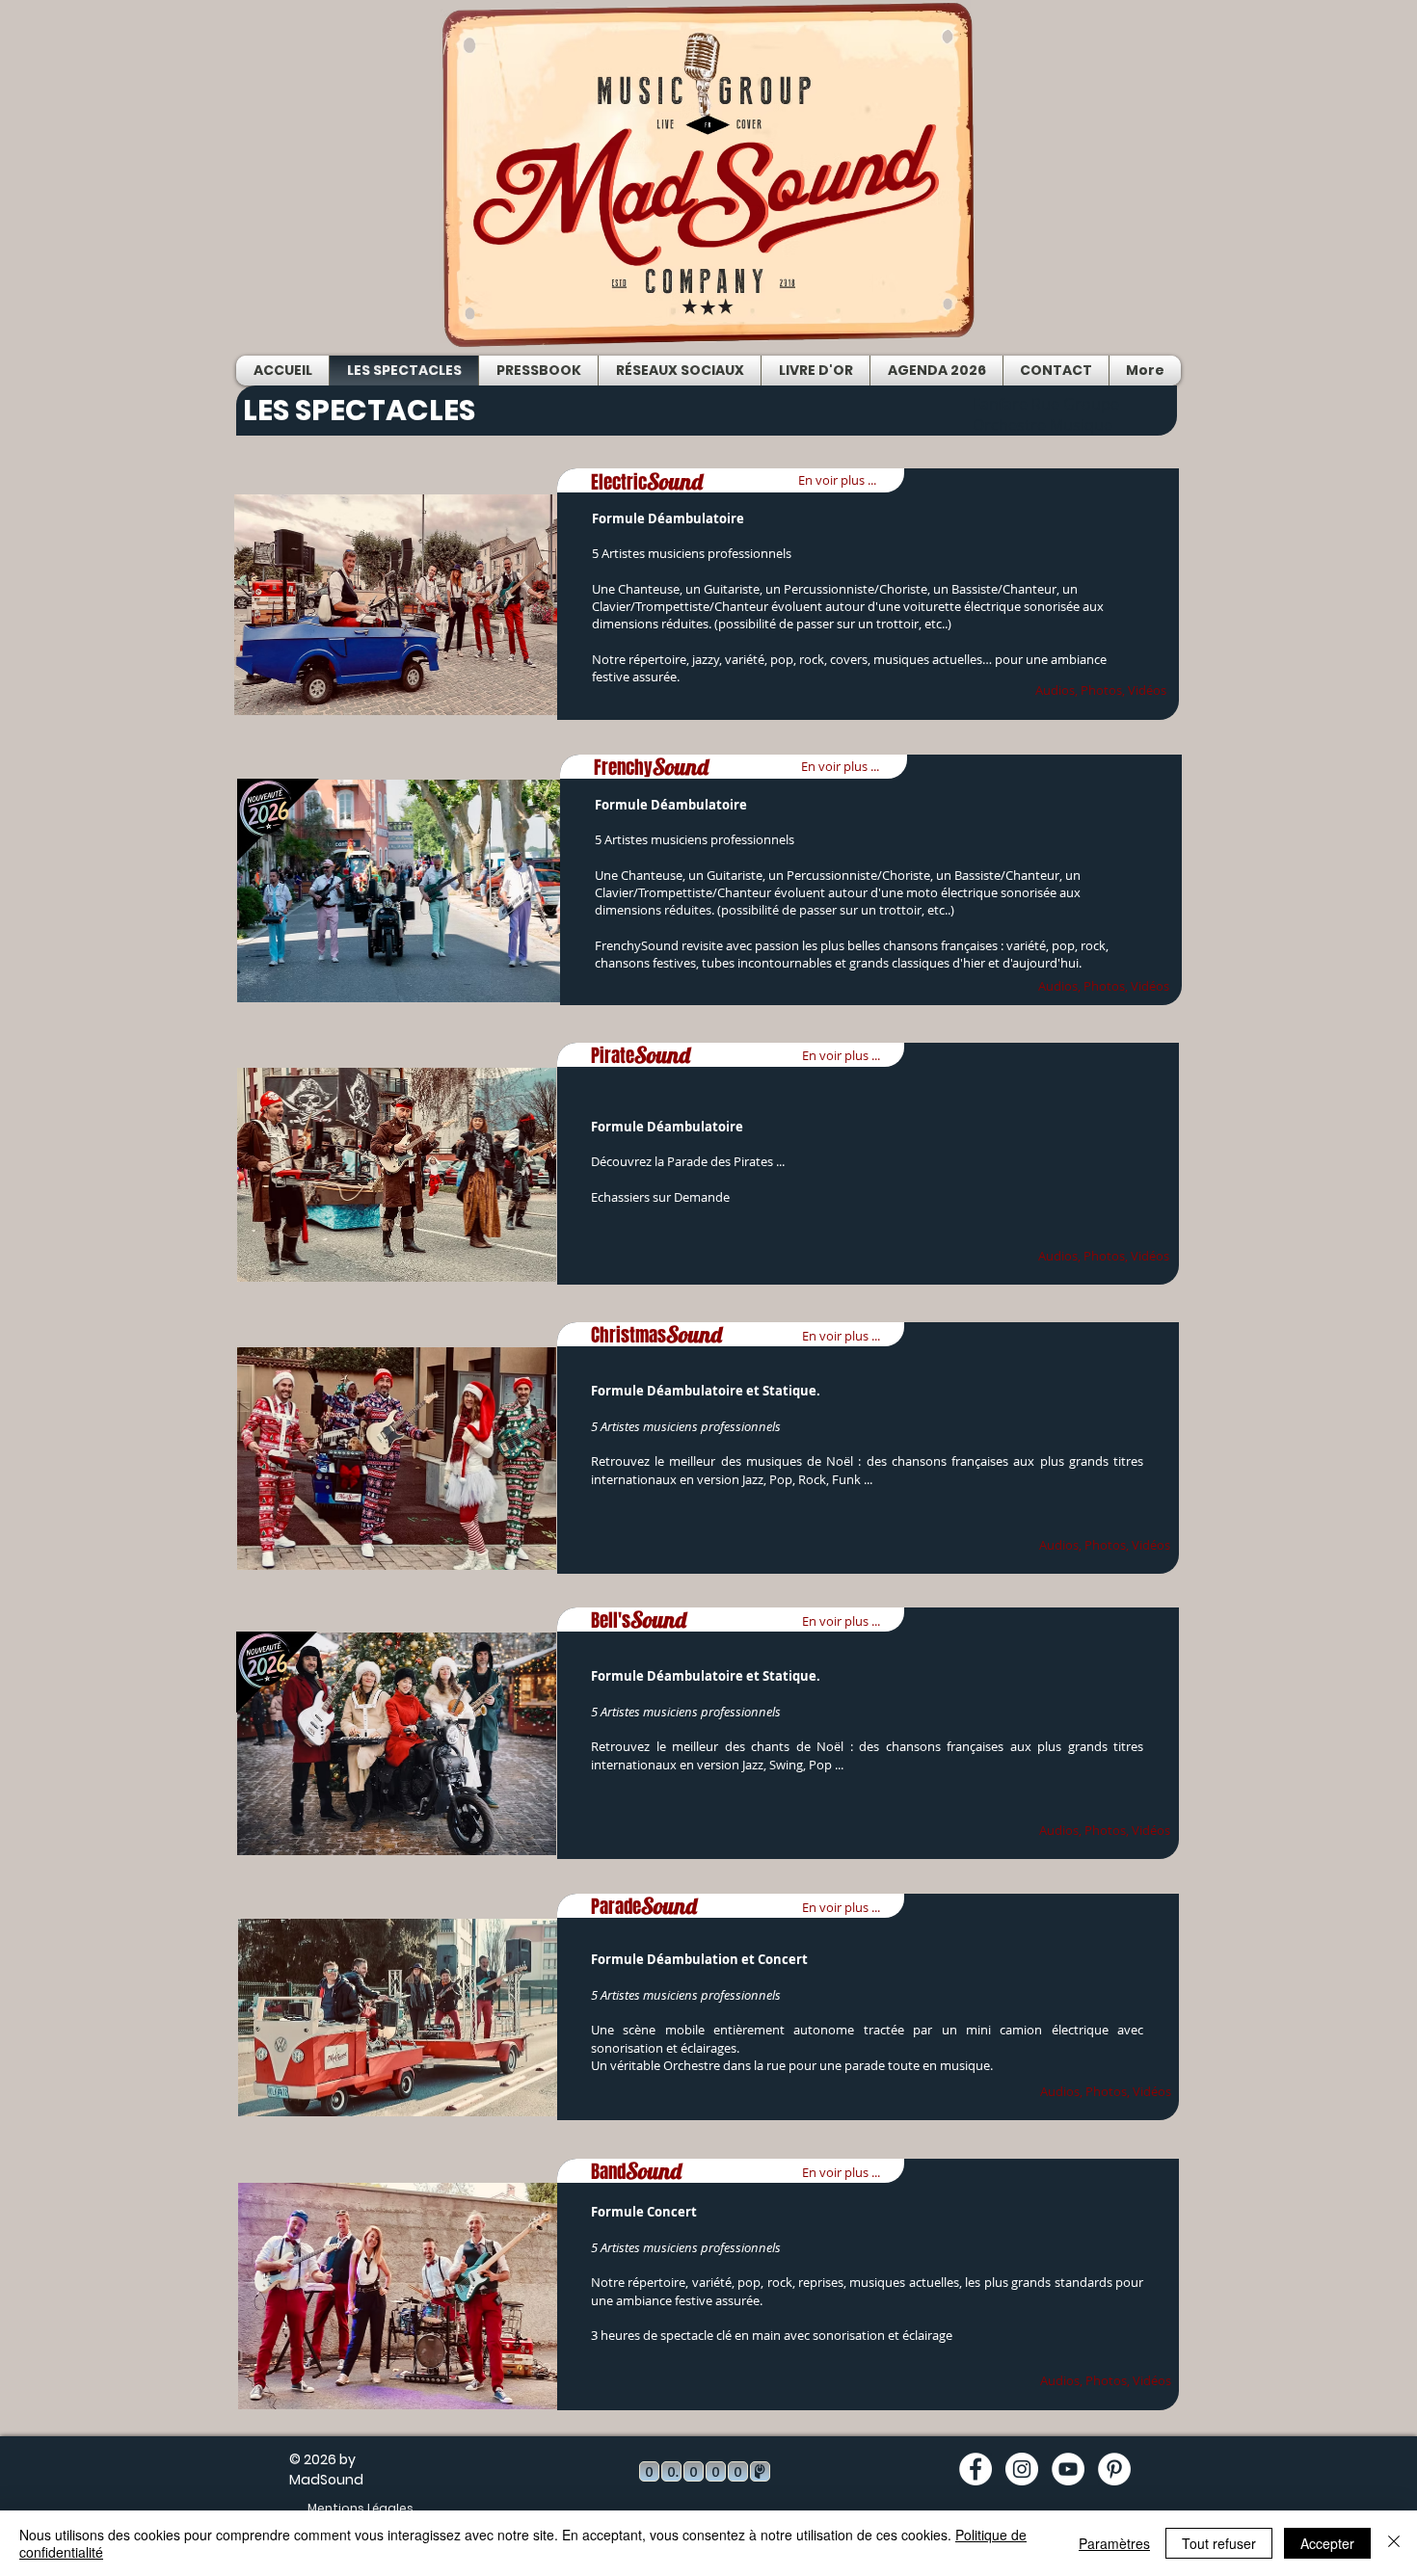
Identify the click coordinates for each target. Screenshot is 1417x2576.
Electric (647, 482)
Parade (644, 1906)
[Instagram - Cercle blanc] (1022, 2469)
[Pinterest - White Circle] (1114, 2469)
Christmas (656, 1335)
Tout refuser (1219, 2543)
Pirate (641, 1055)
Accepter (1327, 2543)
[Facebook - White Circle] (976, 2469)
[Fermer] (1394, 2543)
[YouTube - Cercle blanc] (1068, 2469)
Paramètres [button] (1114, 2543)
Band (636, 2171)
